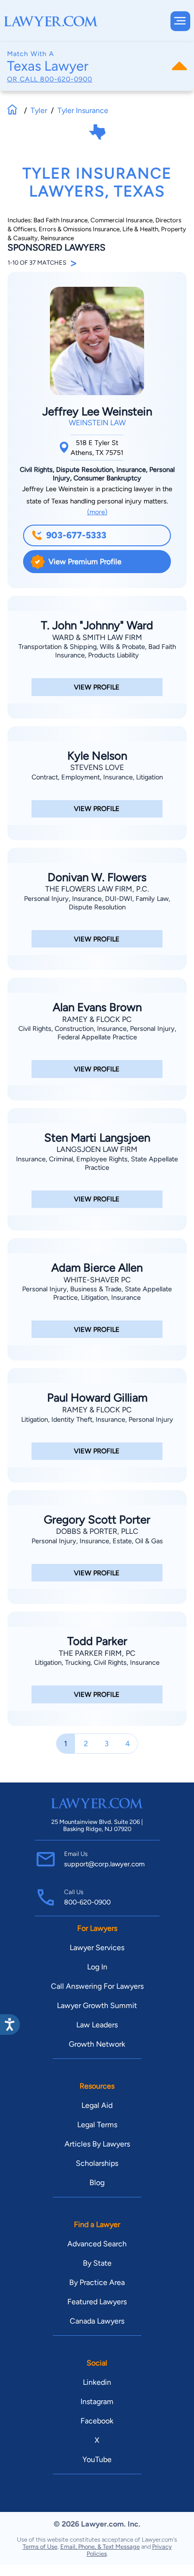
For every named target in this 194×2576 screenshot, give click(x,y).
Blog (97, 2183)
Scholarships (97, 2163)
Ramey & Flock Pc (97, 1019)
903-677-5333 (76, 535)
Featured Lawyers (97, 2302)
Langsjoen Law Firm (97, 1149)
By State (97, 2263)
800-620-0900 (66, 79)
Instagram (97, 2402)
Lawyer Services (97, 1948)
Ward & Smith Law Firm (97, 637)
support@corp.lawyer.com (104, 1864)
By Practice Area (97, 2282)
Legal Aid (97, 2105)
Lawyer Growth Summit (97, 2005)
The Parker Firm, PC (97, 1653)
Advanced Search (97, 2244)
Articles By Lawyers (97, 2144)
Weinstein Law (97, 423)
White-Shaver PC (97, 1280)
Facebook (97, 2421)
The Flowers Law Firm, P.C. (97, 889)
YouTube (97, 2459)
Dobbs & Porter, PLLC (97, 1531)
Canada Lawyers (97, 2321)
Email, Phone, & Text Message (100, 2547)
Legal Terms (97, 2125)
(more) (97, 512)
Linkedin (97, 2382)
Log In (97, 1967)
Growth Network (97, 2044)
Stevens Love (97, 767)
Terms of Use (40, 2547)
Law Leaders (97, 2025)
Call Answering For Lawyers (97, 1986)
